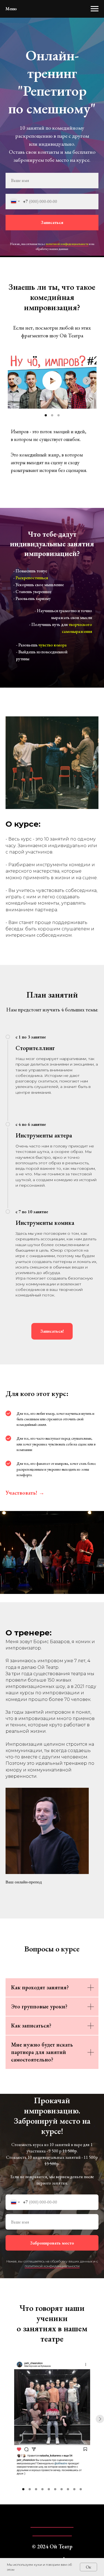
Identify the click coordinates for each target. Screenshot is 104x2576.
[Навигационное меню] (95, 9)
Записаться (52, 1391)
